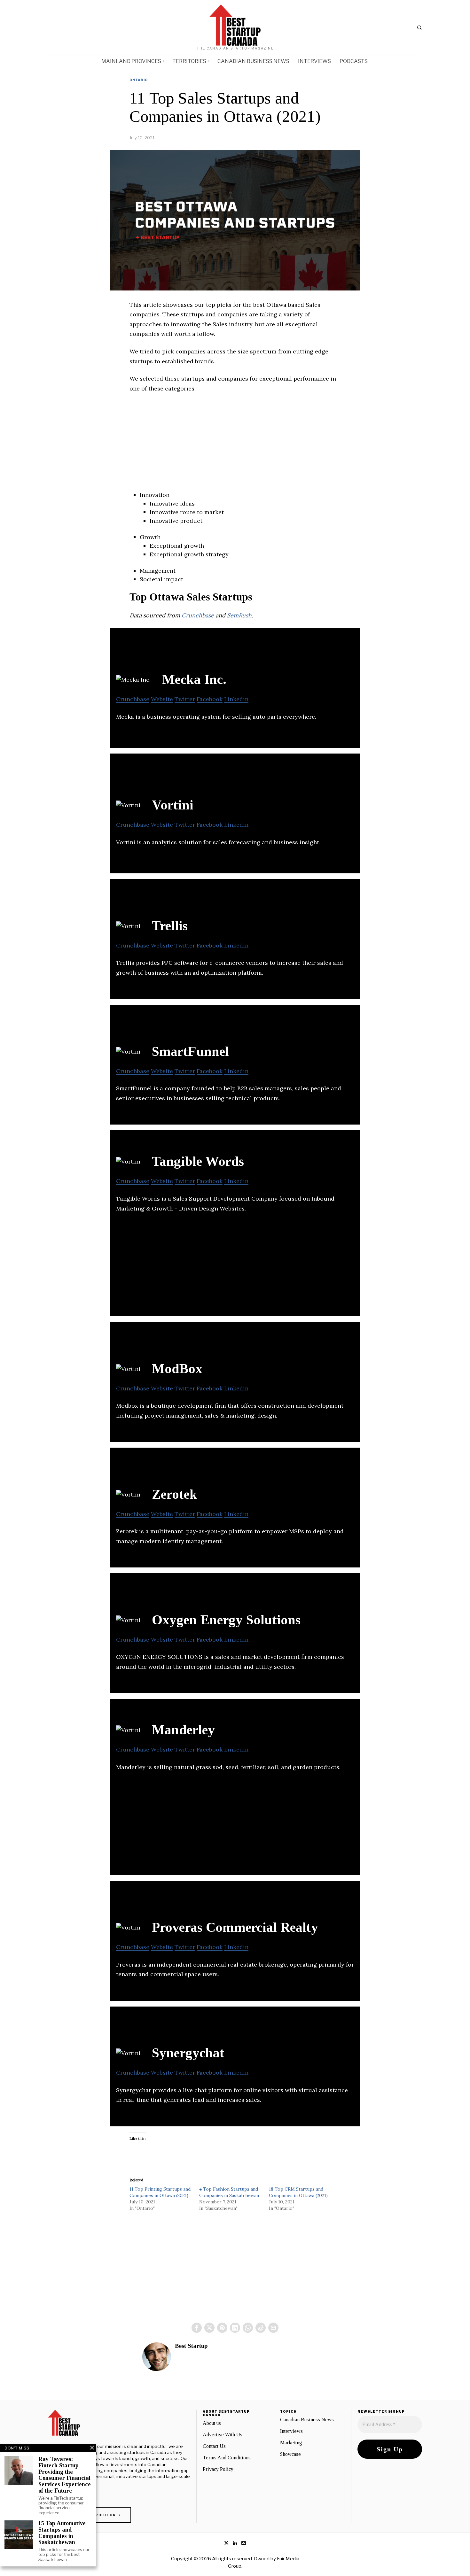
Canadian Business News (307, 2420)
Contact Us (214, 2446)
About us (212, 2423)
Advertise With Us (223, 2435)
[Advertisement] (235, 446)
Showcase (290, 2454)
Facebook (210, 699)
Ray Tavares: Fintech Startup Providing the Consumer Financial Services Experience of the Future (65, 2475)
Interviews (291, 2431)
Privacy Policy (218, 2469)
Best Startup (191, 2346)
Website (162, 699)
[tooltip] (197, 2328)
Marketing (291, 2443)
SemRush (239, 615)
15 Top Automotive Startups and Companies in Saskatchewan (62, 2533)
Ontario (139, 80)
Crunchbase (198, 615)
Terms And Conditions (227, 2458)
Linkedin (236, 699)
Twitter (185, 699)
